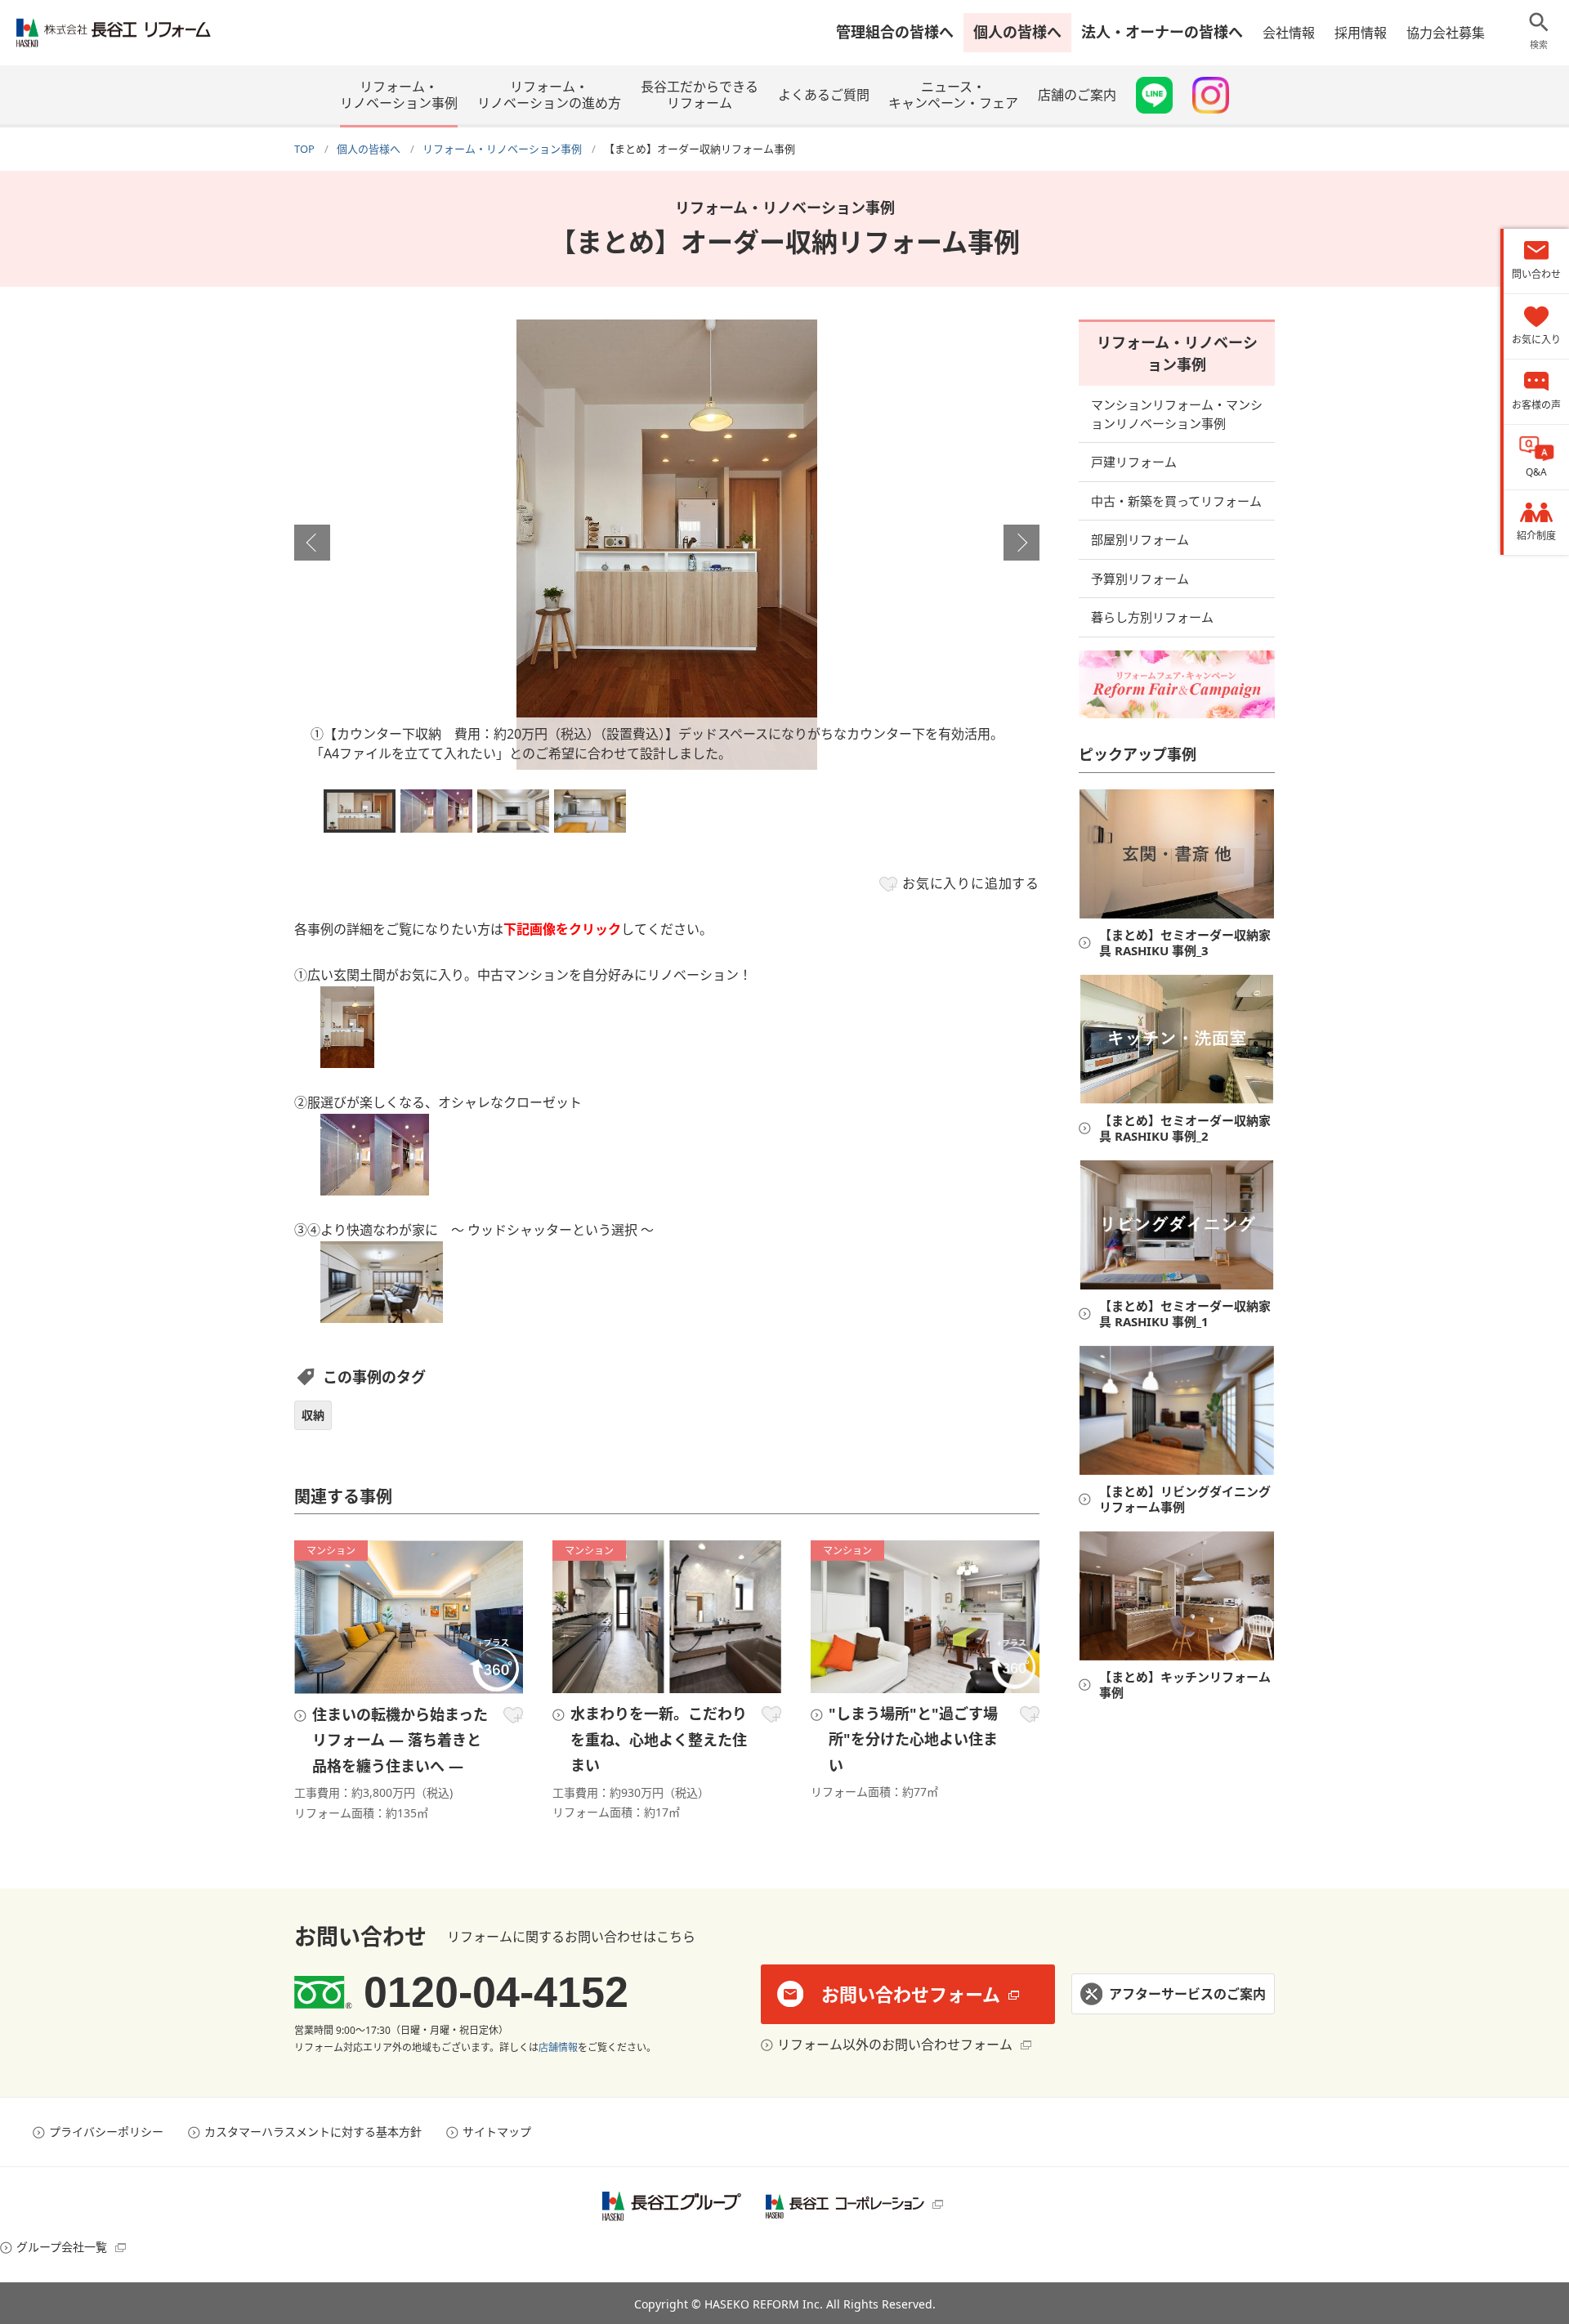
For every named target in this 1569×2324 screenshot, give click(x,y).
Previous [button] (312, 543)
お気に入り (513, 1715)
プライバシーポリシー (106, 2132)
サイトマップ (497, 2132)
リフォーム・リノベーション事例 (399, 95)
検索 (1539, 45)
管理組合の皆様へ (895, 32)
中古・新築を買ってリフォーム (1176, 501)
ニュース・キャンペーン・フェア (953, 95)
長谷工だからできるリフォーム (700, 95)
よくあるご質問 (824, 95)
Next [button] (1021, 543)
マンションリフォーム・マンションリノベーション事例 (1177, 414)
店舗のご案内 (1077, 95)
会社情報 (1289, 33)
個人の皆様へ (1017, 32)
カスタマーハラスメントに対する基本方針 (313, 2132)
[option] (667, 545)
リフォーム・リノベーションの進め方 (549, 95)
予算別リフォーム (1140, 579)
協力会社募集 (1446, 33)
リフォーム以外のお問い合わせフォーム (895, 2045)
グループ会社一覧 (62, 2247)
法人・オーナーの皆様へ (1162, 32)
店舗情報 (558, 2047)
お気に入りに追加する (971, 883)
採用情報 (1361, 33)
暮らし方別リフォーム (1152, 617)
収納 (313, 1415)
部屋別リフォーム (1140, 539)
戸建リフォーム (1134, 462)
